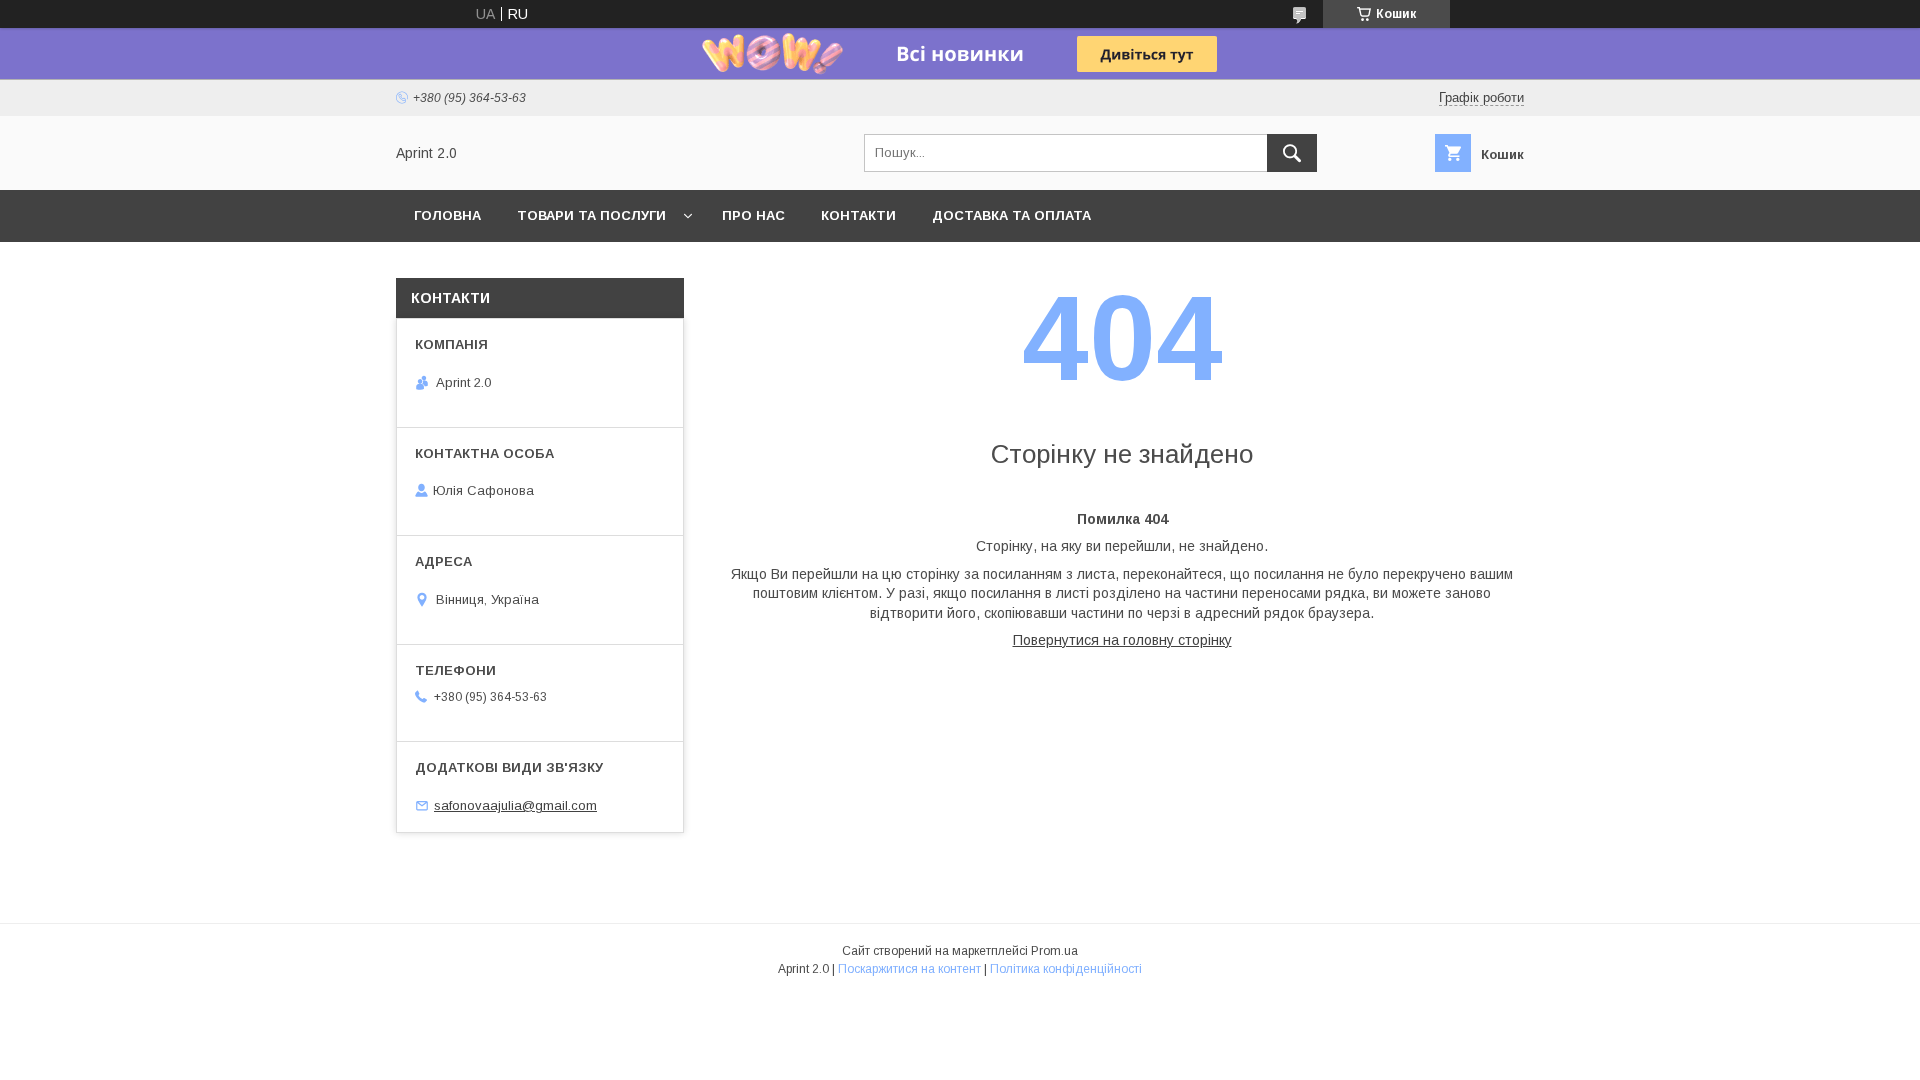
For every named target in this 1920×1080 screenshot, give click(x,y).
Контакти (858, 215)
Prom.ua (1054, 951)
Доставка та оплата (1011, 215)
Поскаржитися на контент (909, 969)
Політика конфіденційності (1066, 969)
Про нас (753, 215)
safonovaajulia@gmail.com (515, 805)
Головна (447, 215)
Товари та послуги (591, 215)
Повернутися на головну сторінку (1122, 640)
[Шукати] (1292, 153)
